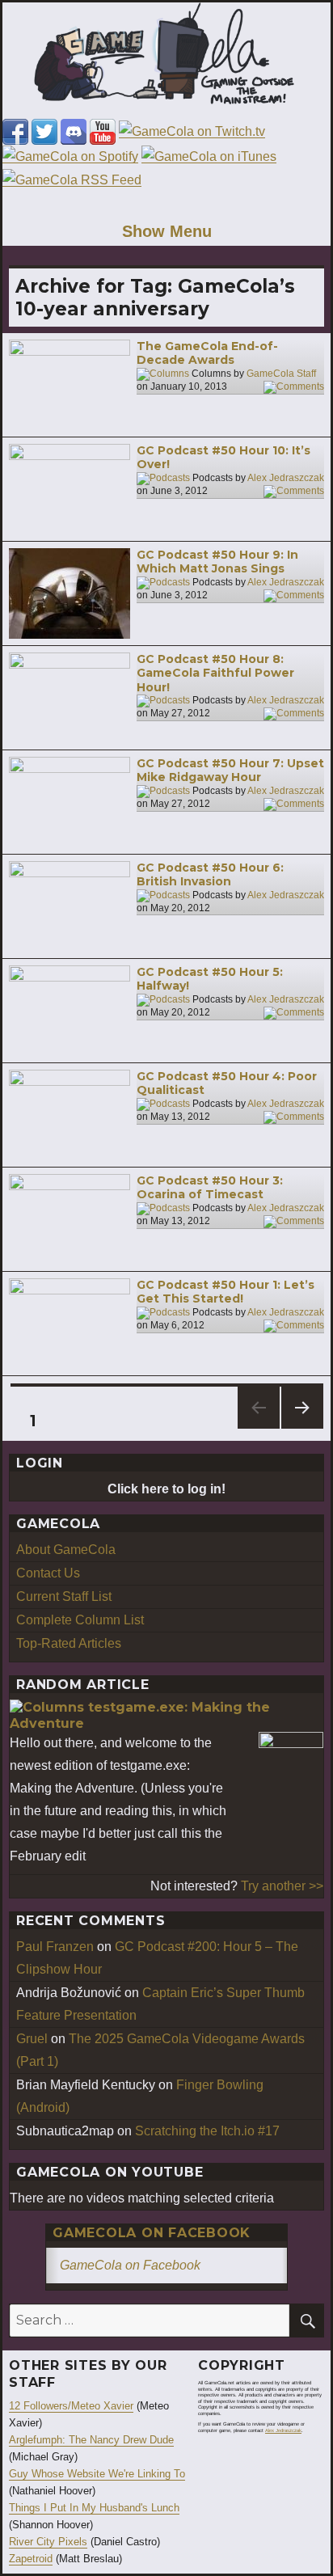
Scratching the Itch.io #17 (207, 2131)
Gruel (32, 2039)
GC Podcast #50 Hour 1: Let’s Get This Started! (226, 1292)
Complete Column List (80, 1620)
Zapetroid (31, 2559)
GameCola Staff (281, 374)
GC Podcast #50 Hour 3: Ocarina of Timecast (210, 1188)
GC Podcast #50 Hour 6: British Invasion (210, 875)
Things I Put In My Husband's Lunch (94, 2508)
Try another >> (282, 1886)
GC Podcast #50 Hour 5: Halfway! (210, 979)
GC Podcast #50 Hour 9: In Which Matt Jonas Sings (217, 562)
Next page (302, 1428)
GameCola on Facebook (152, 2233)
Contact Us (48, 1573)
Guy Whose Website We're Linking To (97, 2474)
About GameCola (66, 1550)
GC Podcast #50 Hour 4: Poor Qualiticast (227, 1083)
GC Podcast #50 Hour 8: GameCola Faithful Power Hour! (215, 673)
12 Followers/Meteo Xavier (71, 2406)
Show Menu (167, 231)
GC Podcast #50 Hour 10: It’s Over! (223, 458)
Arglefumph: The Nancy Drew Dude (91, 2440)
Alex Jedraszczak (286, 478)
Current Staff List (64, 1596)
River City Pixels (48, 2542)
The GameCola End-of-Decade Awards (207, 353)
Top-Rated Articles (69, 1643)
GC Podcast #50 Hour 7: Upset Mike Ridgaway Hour (230, 771)
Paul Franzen (55, 1947)
